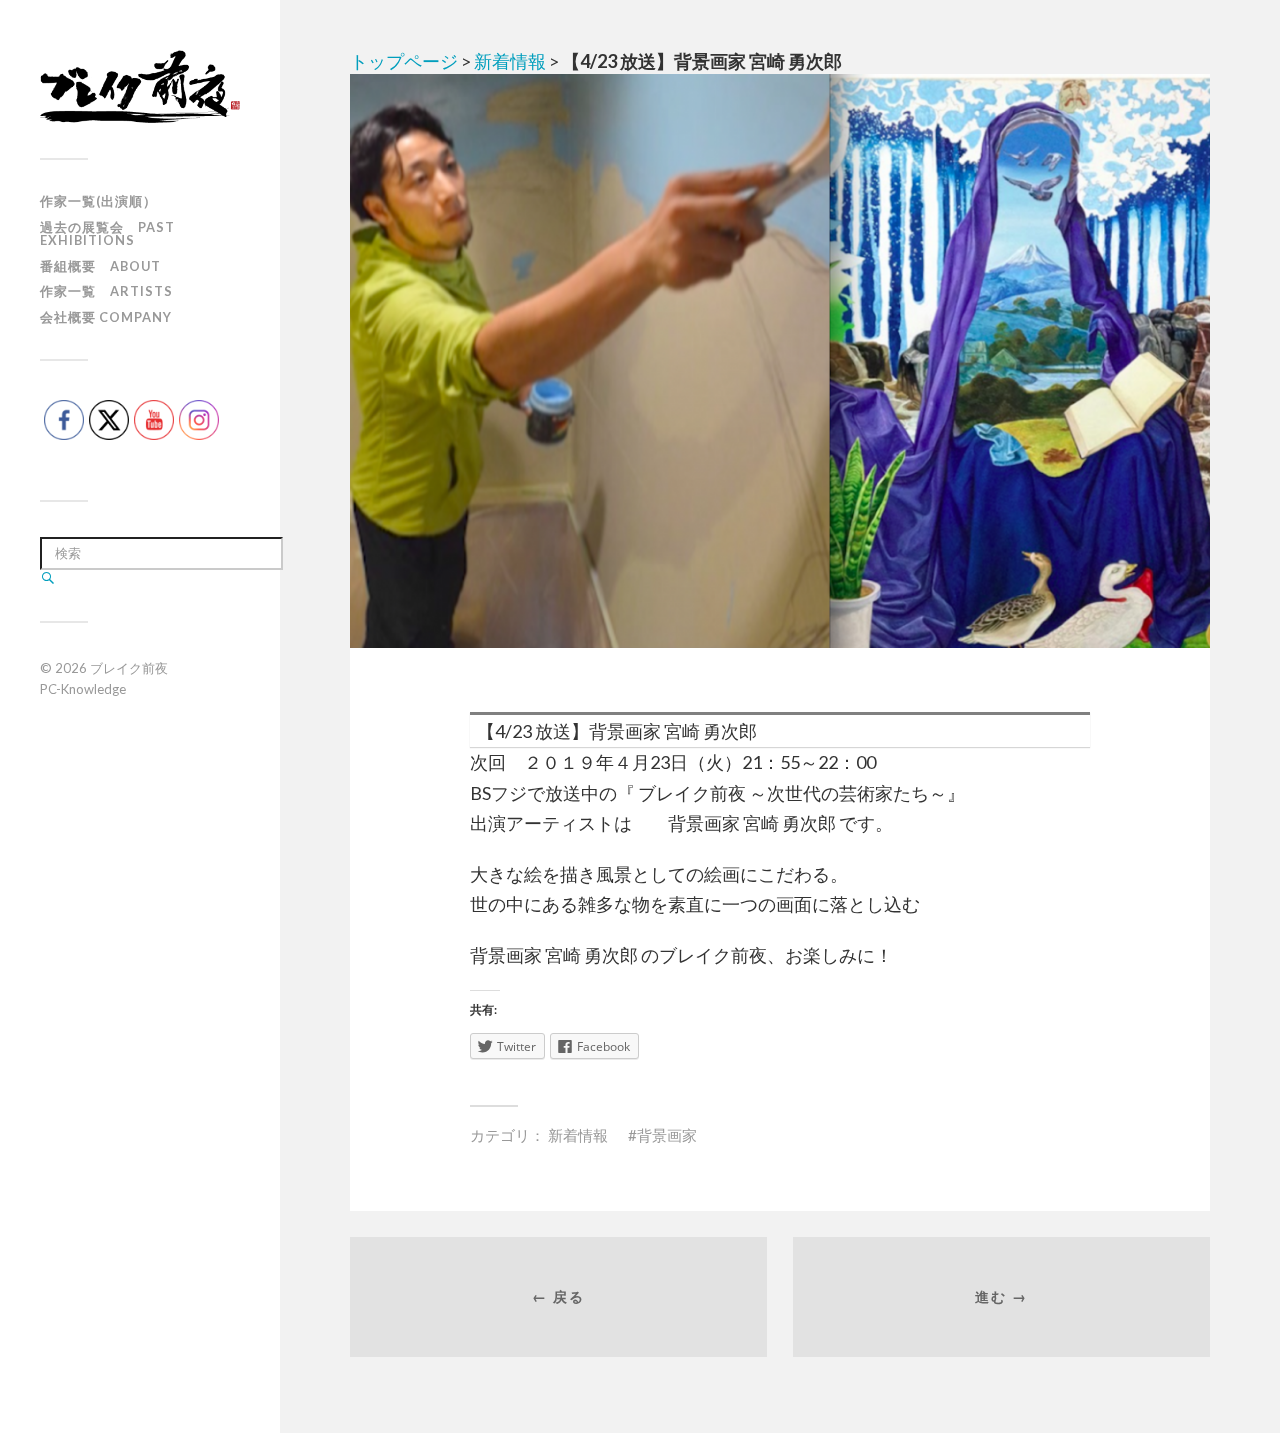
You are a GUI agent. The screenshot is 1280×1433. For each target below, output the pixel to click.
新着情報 (510, 61)
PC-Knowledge (83, 689)
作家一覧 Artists (106, 291)
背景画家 (667, 1135)
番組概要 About (100, 266)
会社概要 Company (106, 317)
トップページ (404, 61)
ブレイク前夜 (129, 668)
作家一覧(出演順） (98, 201)
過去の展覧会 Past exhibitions (107, 233)
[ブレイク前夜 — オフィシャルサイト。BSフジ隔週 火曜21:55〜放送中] (140, 86)
